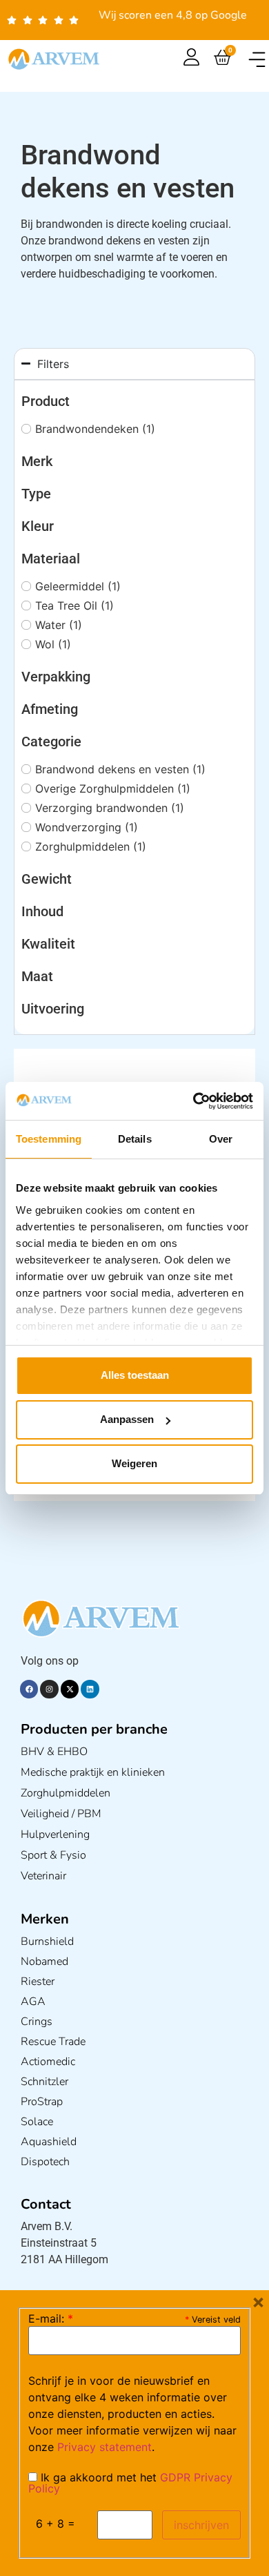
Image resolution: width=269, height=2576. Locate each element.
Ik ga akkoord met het (130, 2483)
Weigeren (134, 1463)
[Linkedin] (90, 1689)
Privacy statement (104, 2447)
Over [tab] (221, 1139)
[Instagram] (49, 1689)
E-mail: (51, 2318)
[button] (257, 59)
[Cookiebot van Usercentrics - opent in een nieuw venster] (193, 1101)
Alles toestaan (135, 1375)
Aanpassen (127, 1419)
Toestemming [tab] (49, 1139)
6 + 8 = (56, 2524)
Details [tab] (135, 1139)
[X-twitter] (70, 1689)
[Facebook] (29, 1689)
